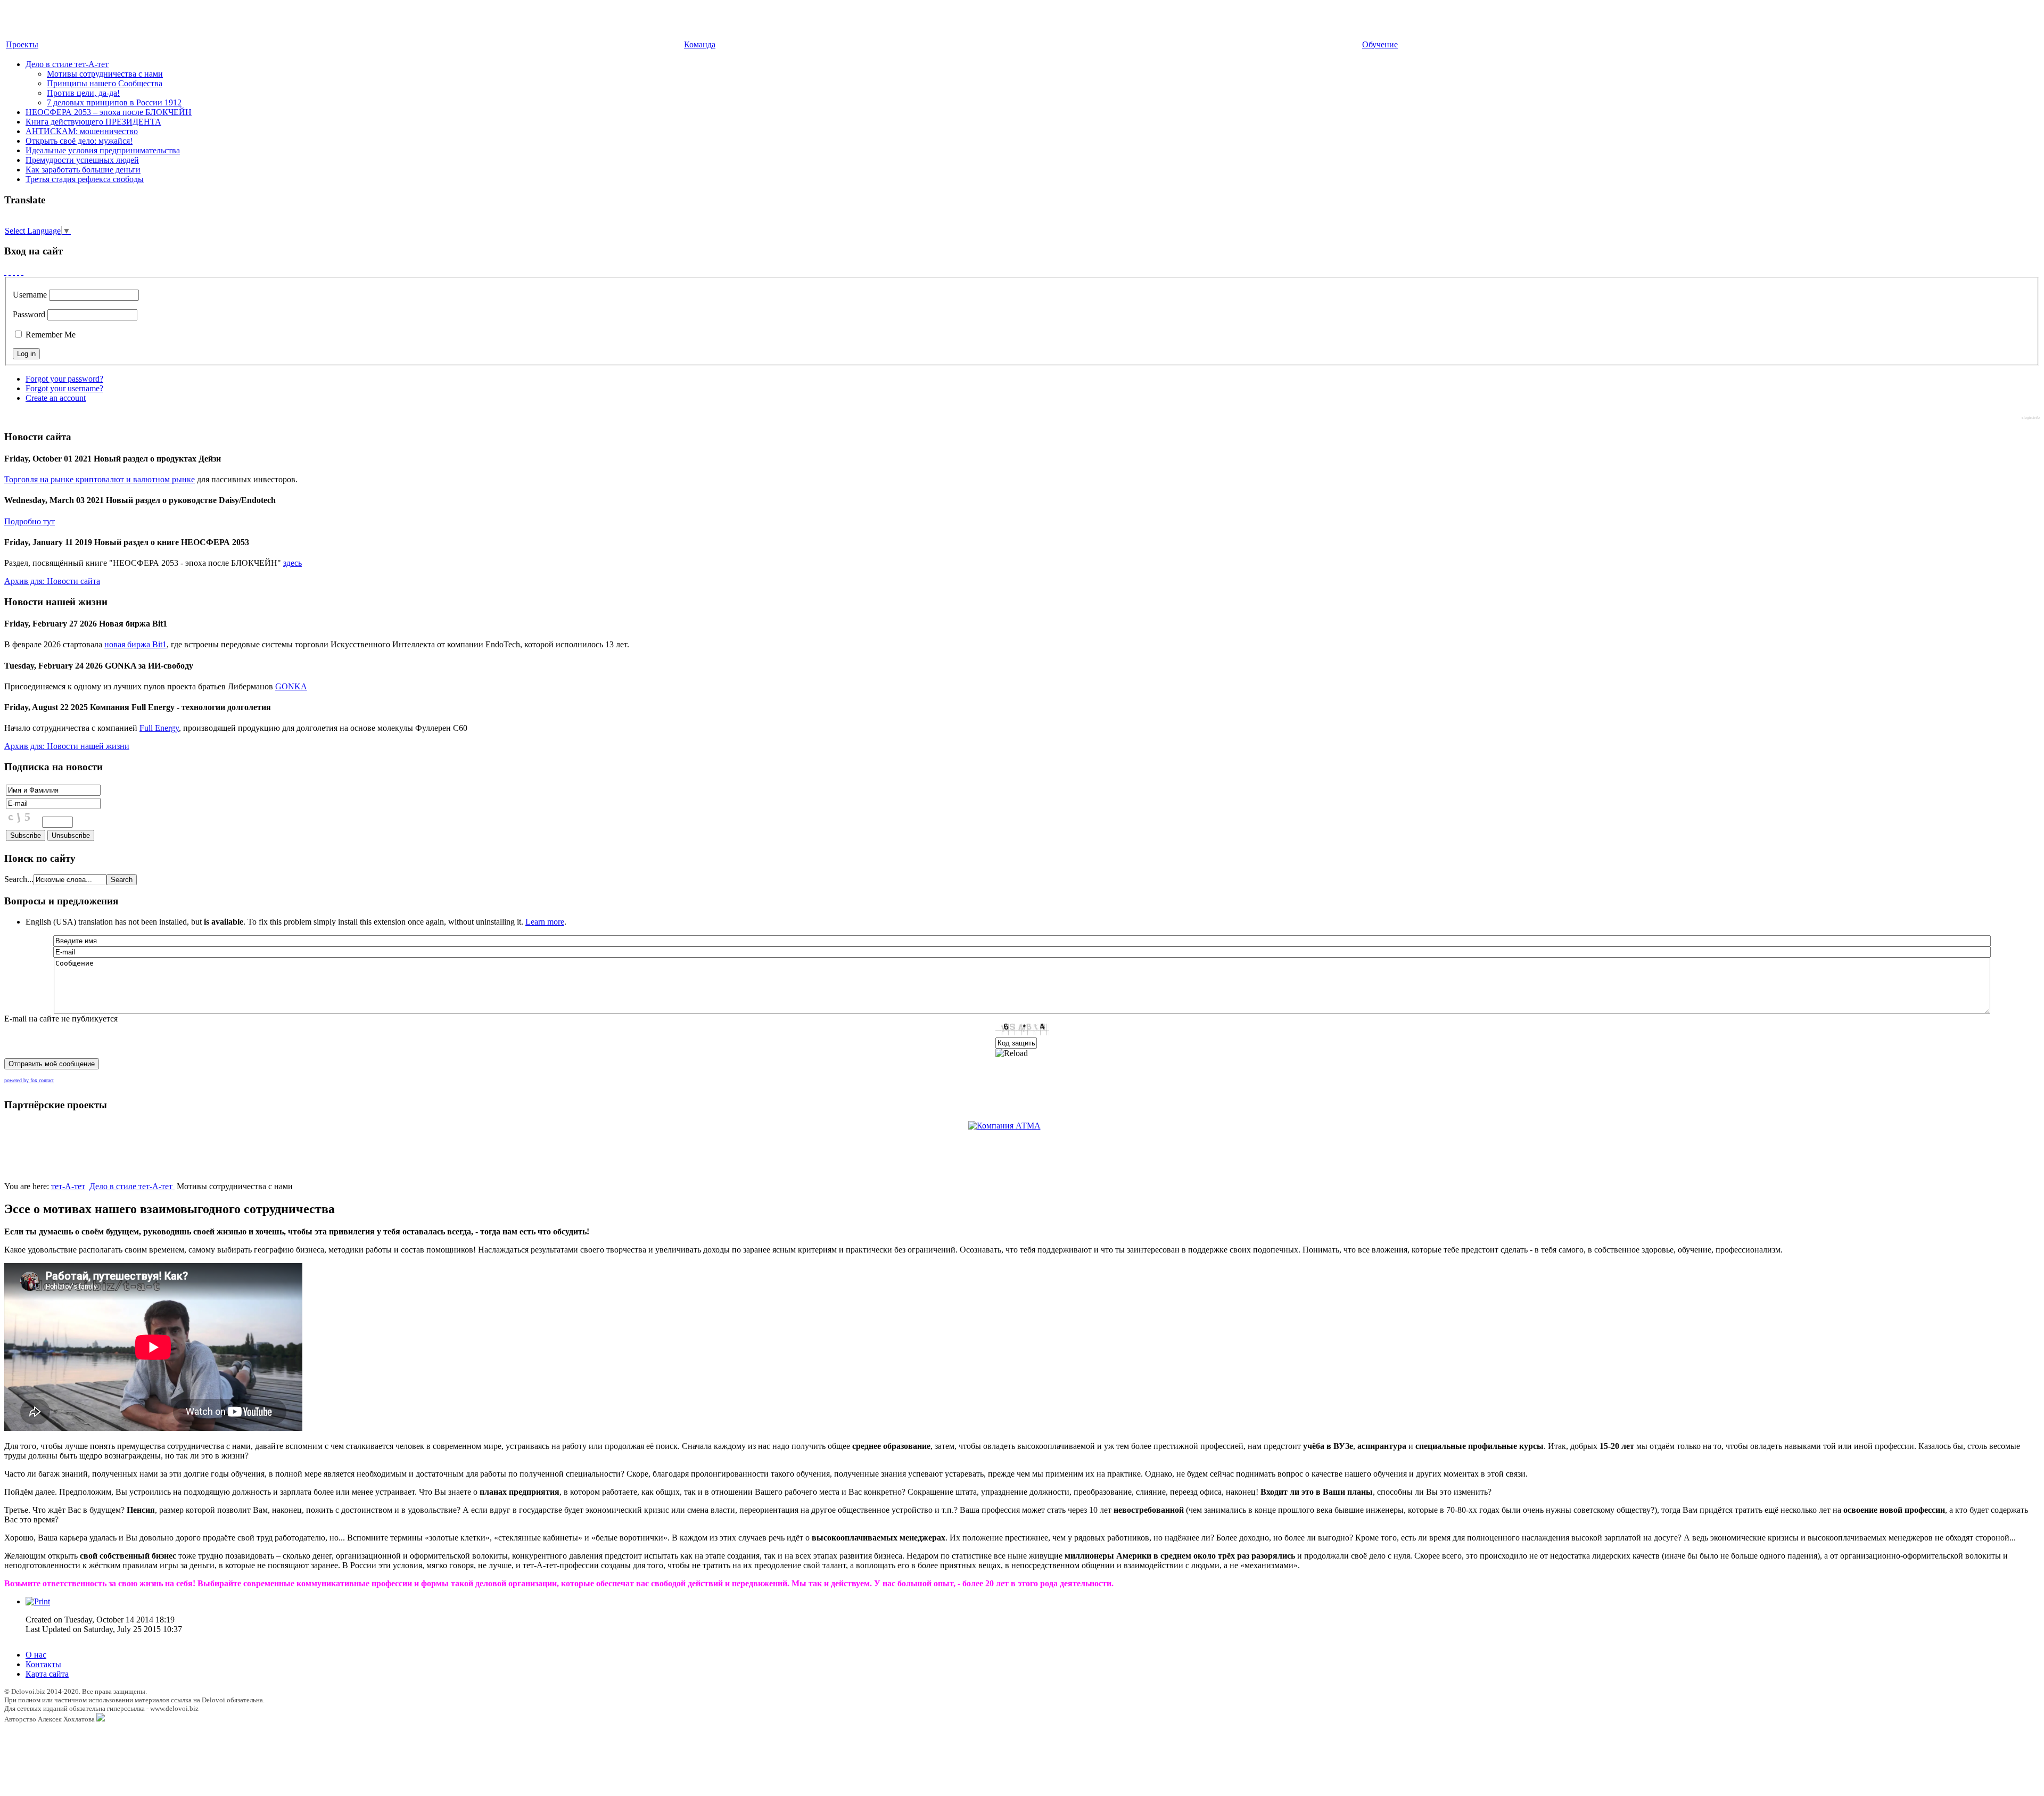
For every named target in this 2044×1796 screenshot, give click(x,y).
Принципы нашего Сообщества (105, 83)
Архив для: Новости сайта (52, 581)
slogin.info (2031, 418)
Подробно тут (30, 521)
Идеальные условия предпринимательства (103, 150)
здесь (292, 563)
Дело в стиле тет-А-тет (67, 64)
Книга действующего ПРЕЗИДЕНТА (93, 122)
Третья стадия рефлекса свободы (85, 179)
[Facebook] (5, 272)
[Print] (38, 1601)
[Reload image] (1012, 1053)
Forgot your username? (64, 388)
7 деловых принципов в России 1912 (114, 102)
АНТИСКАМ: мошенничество (82, 131)
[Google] (10, 272)
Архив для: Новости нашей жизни (67, 746)
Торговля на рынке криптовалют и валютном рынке (100, 479)
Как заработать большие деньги (83, 170)
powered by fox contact (29, 1080)
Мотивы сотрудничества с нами (105, 74)
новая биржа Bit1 (135, 644)
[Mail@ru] (14, 272)
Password (29, 314)
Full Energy (159, 728)
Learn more (545, 922)
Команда (700, 44)
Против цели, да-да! (83, 93)
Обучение (1380, 44)
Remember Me (50, 335)
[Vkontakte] (18, 272)
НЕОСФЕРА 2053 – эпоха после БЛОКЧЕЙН (109, 112)
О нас (36, 1655)
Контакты (43, 1664)
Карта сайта (47, 1674)
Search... (19, 879)
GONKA (291, 686)
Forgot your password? (64, 379)
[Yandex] (22, 272)
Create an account (56, 398)
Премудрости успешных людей (82, 160)
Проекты (22, 44)
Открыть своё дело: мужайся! (79, 141)
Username (30, 295)
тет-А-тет (68, 1186)
